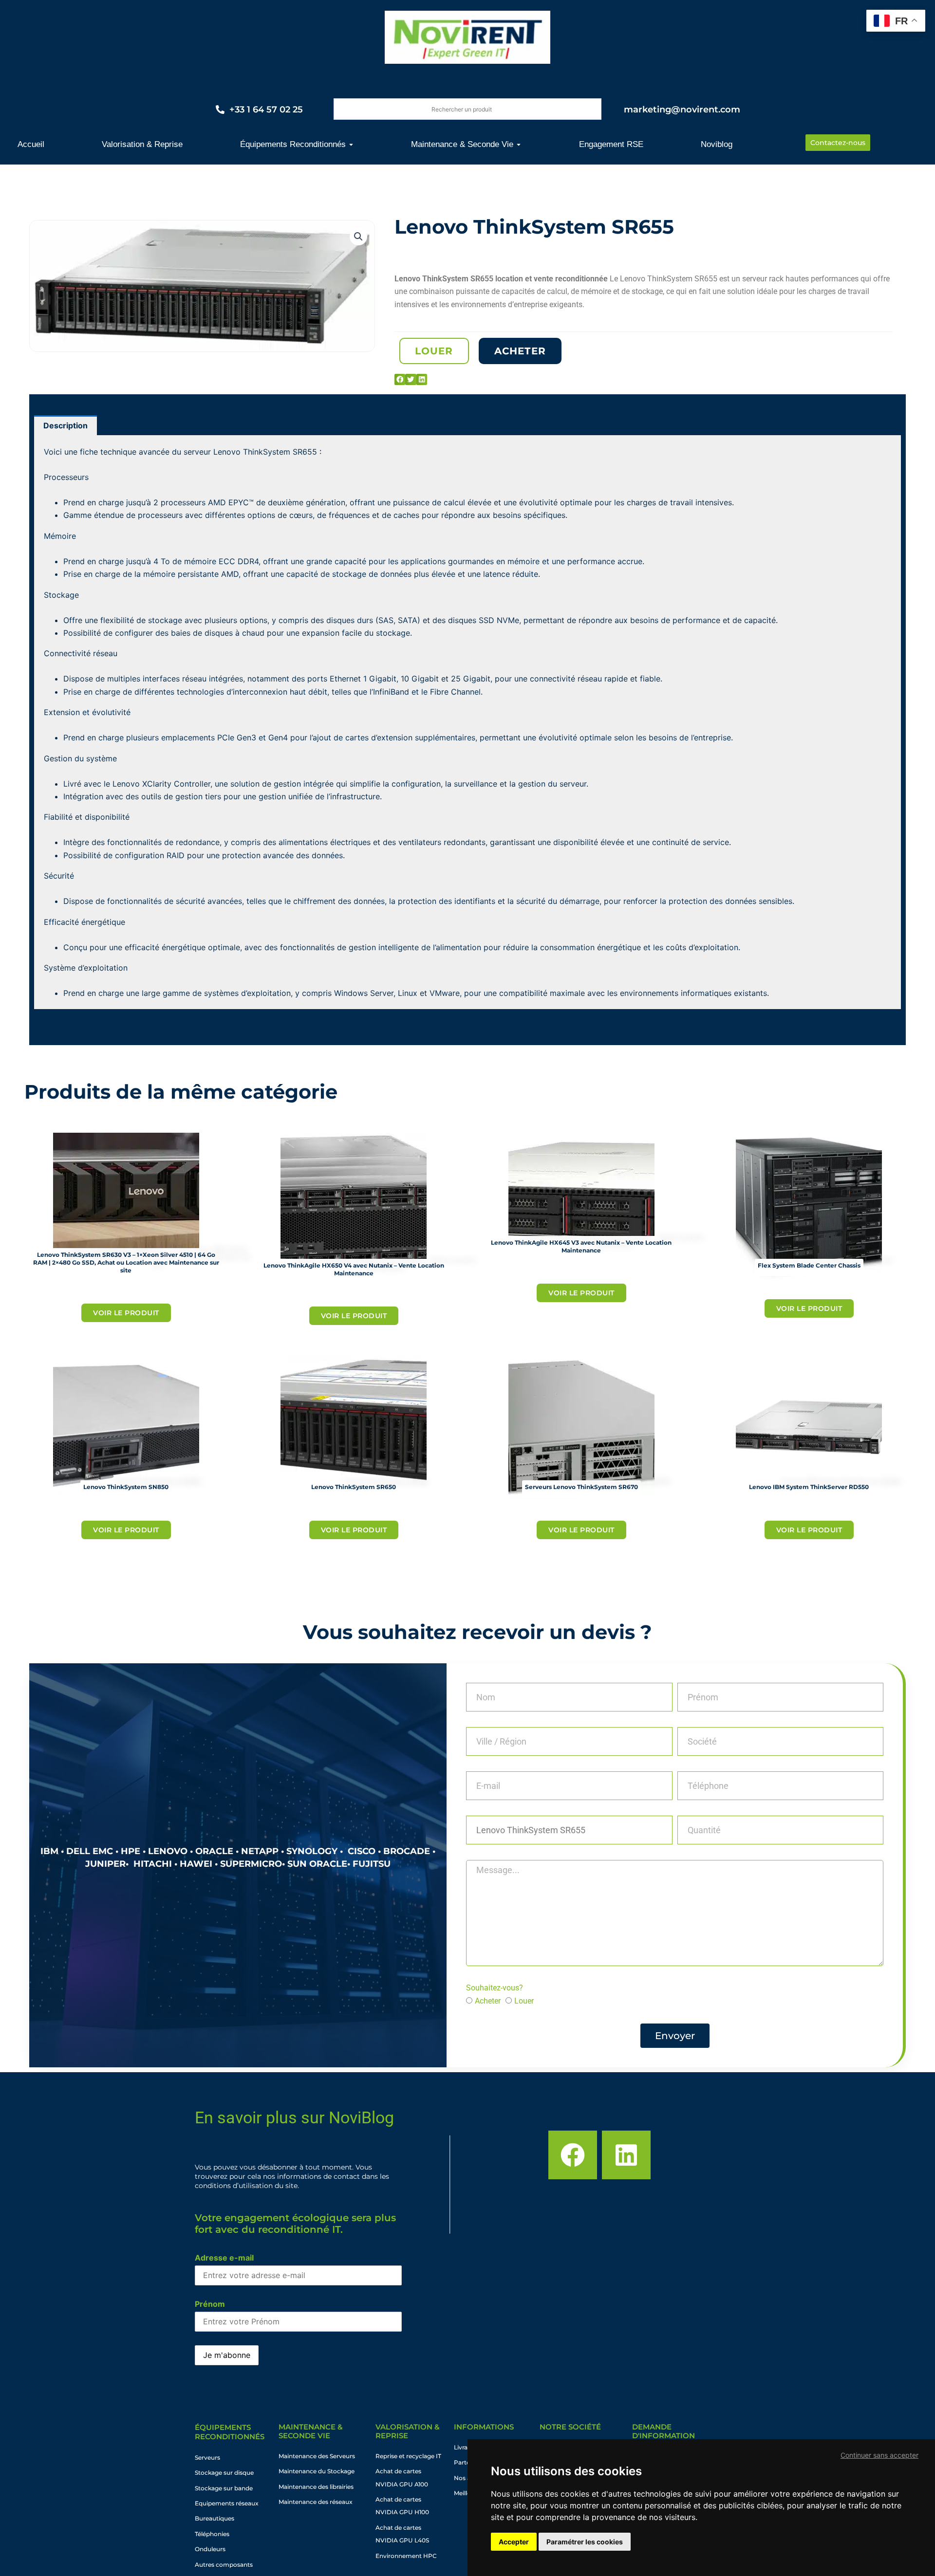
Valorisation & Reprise (408, 2431)
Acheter (488, 2001)
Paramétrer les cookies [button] (585, 2542)
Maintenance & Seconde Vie (311, 2431)
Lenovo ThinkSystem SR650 (354, 1487)
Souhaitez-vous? (495, 1988)
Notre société (570, 2427)
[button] (358, 237)
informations (484, 2427)
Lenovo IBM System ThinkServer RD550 (809, 1487)
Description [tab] (65, 425)
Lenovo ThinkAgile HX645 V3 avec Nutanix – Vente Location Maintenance (581, 1246)
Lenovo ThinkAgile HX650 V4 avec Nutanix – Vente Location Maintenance (354, 1269)
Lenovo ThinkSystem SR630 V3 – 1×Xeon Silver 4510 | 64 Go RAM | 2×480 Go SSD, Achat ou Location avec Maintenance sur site (126, 1262)
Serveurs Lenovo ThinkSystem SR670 (581, 1487)
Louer (524, 2001)
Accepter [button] (514, 2542)
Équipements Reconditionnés (230, 2432)
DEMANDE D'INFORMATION (664, 2431)
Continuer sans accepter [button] (879, 2455)
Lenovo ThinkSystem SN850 (126, 1487)
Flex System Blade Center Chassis (809, 1265)
